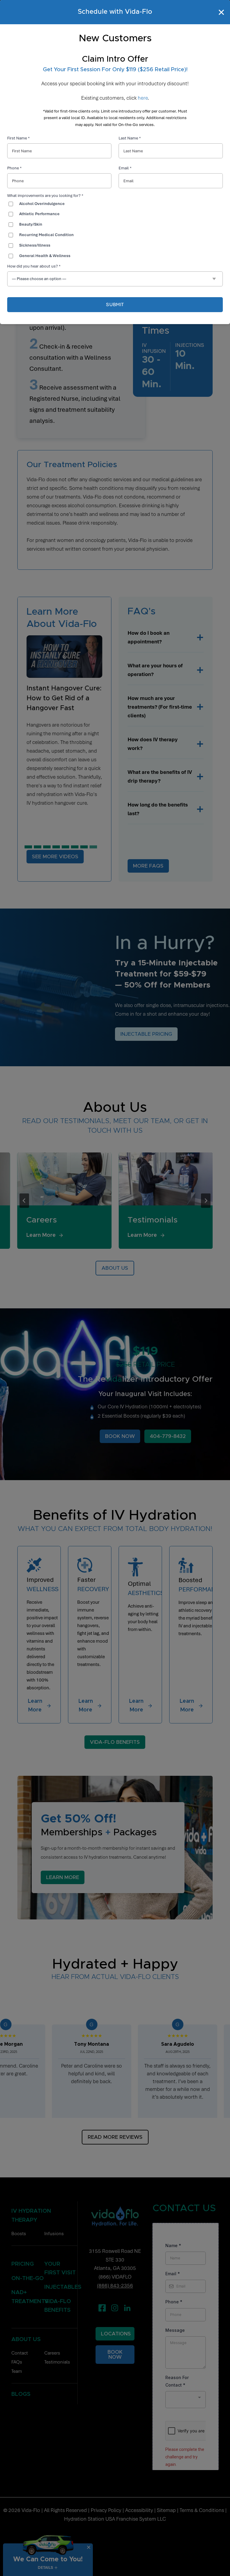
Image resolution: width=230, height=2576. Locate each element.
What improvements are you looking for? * (45, 196)
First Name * (18, 138)
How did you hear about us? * (34, 266)
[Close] (222, 12)
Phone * (14, 168)
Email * (125, 168)
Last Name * (130, 138)
